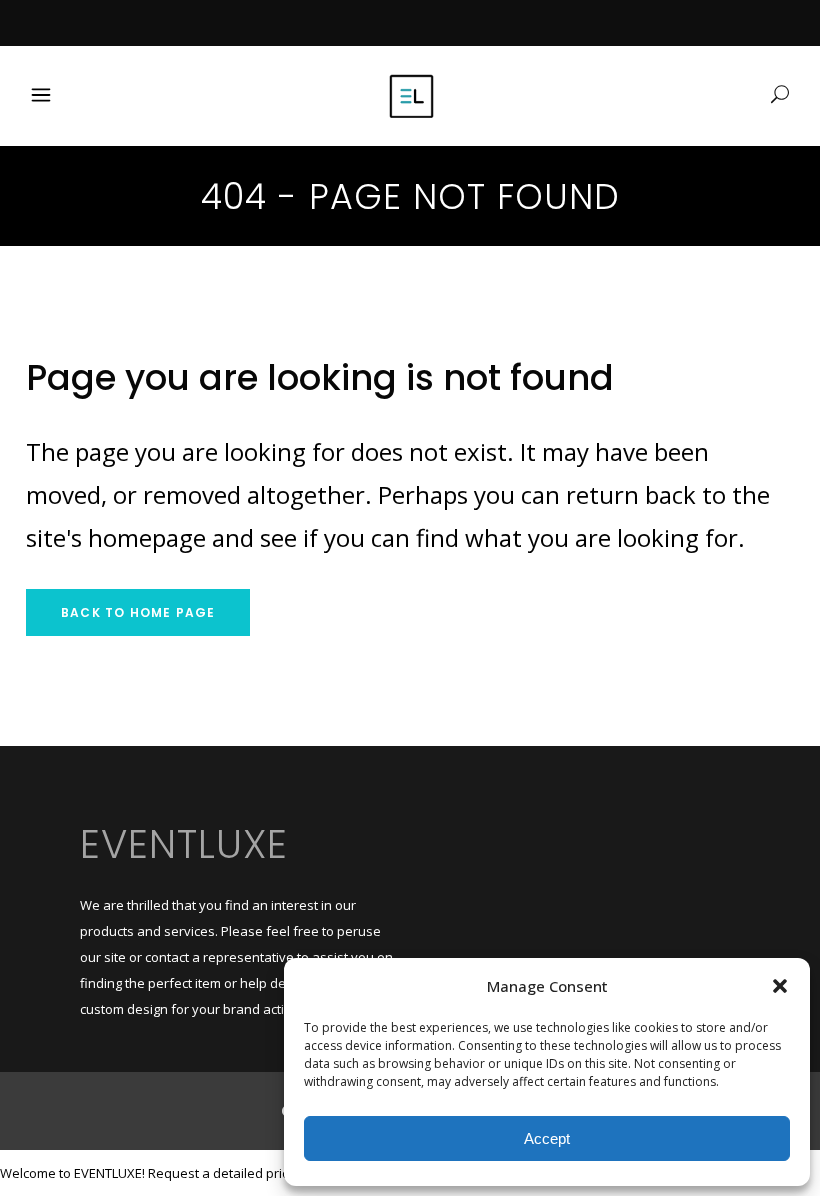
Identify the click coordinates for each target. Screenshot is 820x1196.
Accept (547, 1138)
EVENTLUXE (184, 844)
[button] (780, 986)
